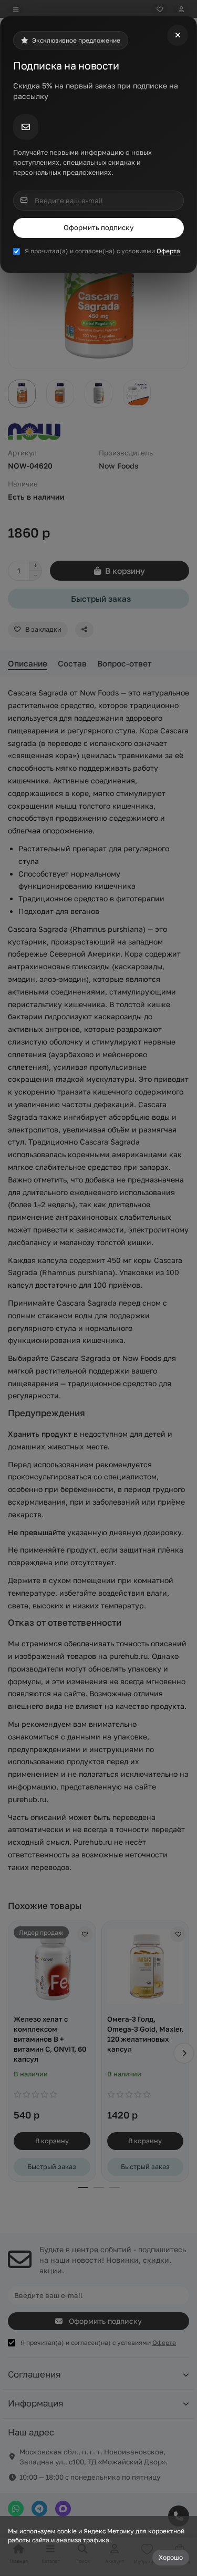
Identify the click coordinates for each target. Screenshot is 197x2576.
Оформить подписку (98, 227)
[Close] (178, 35)
